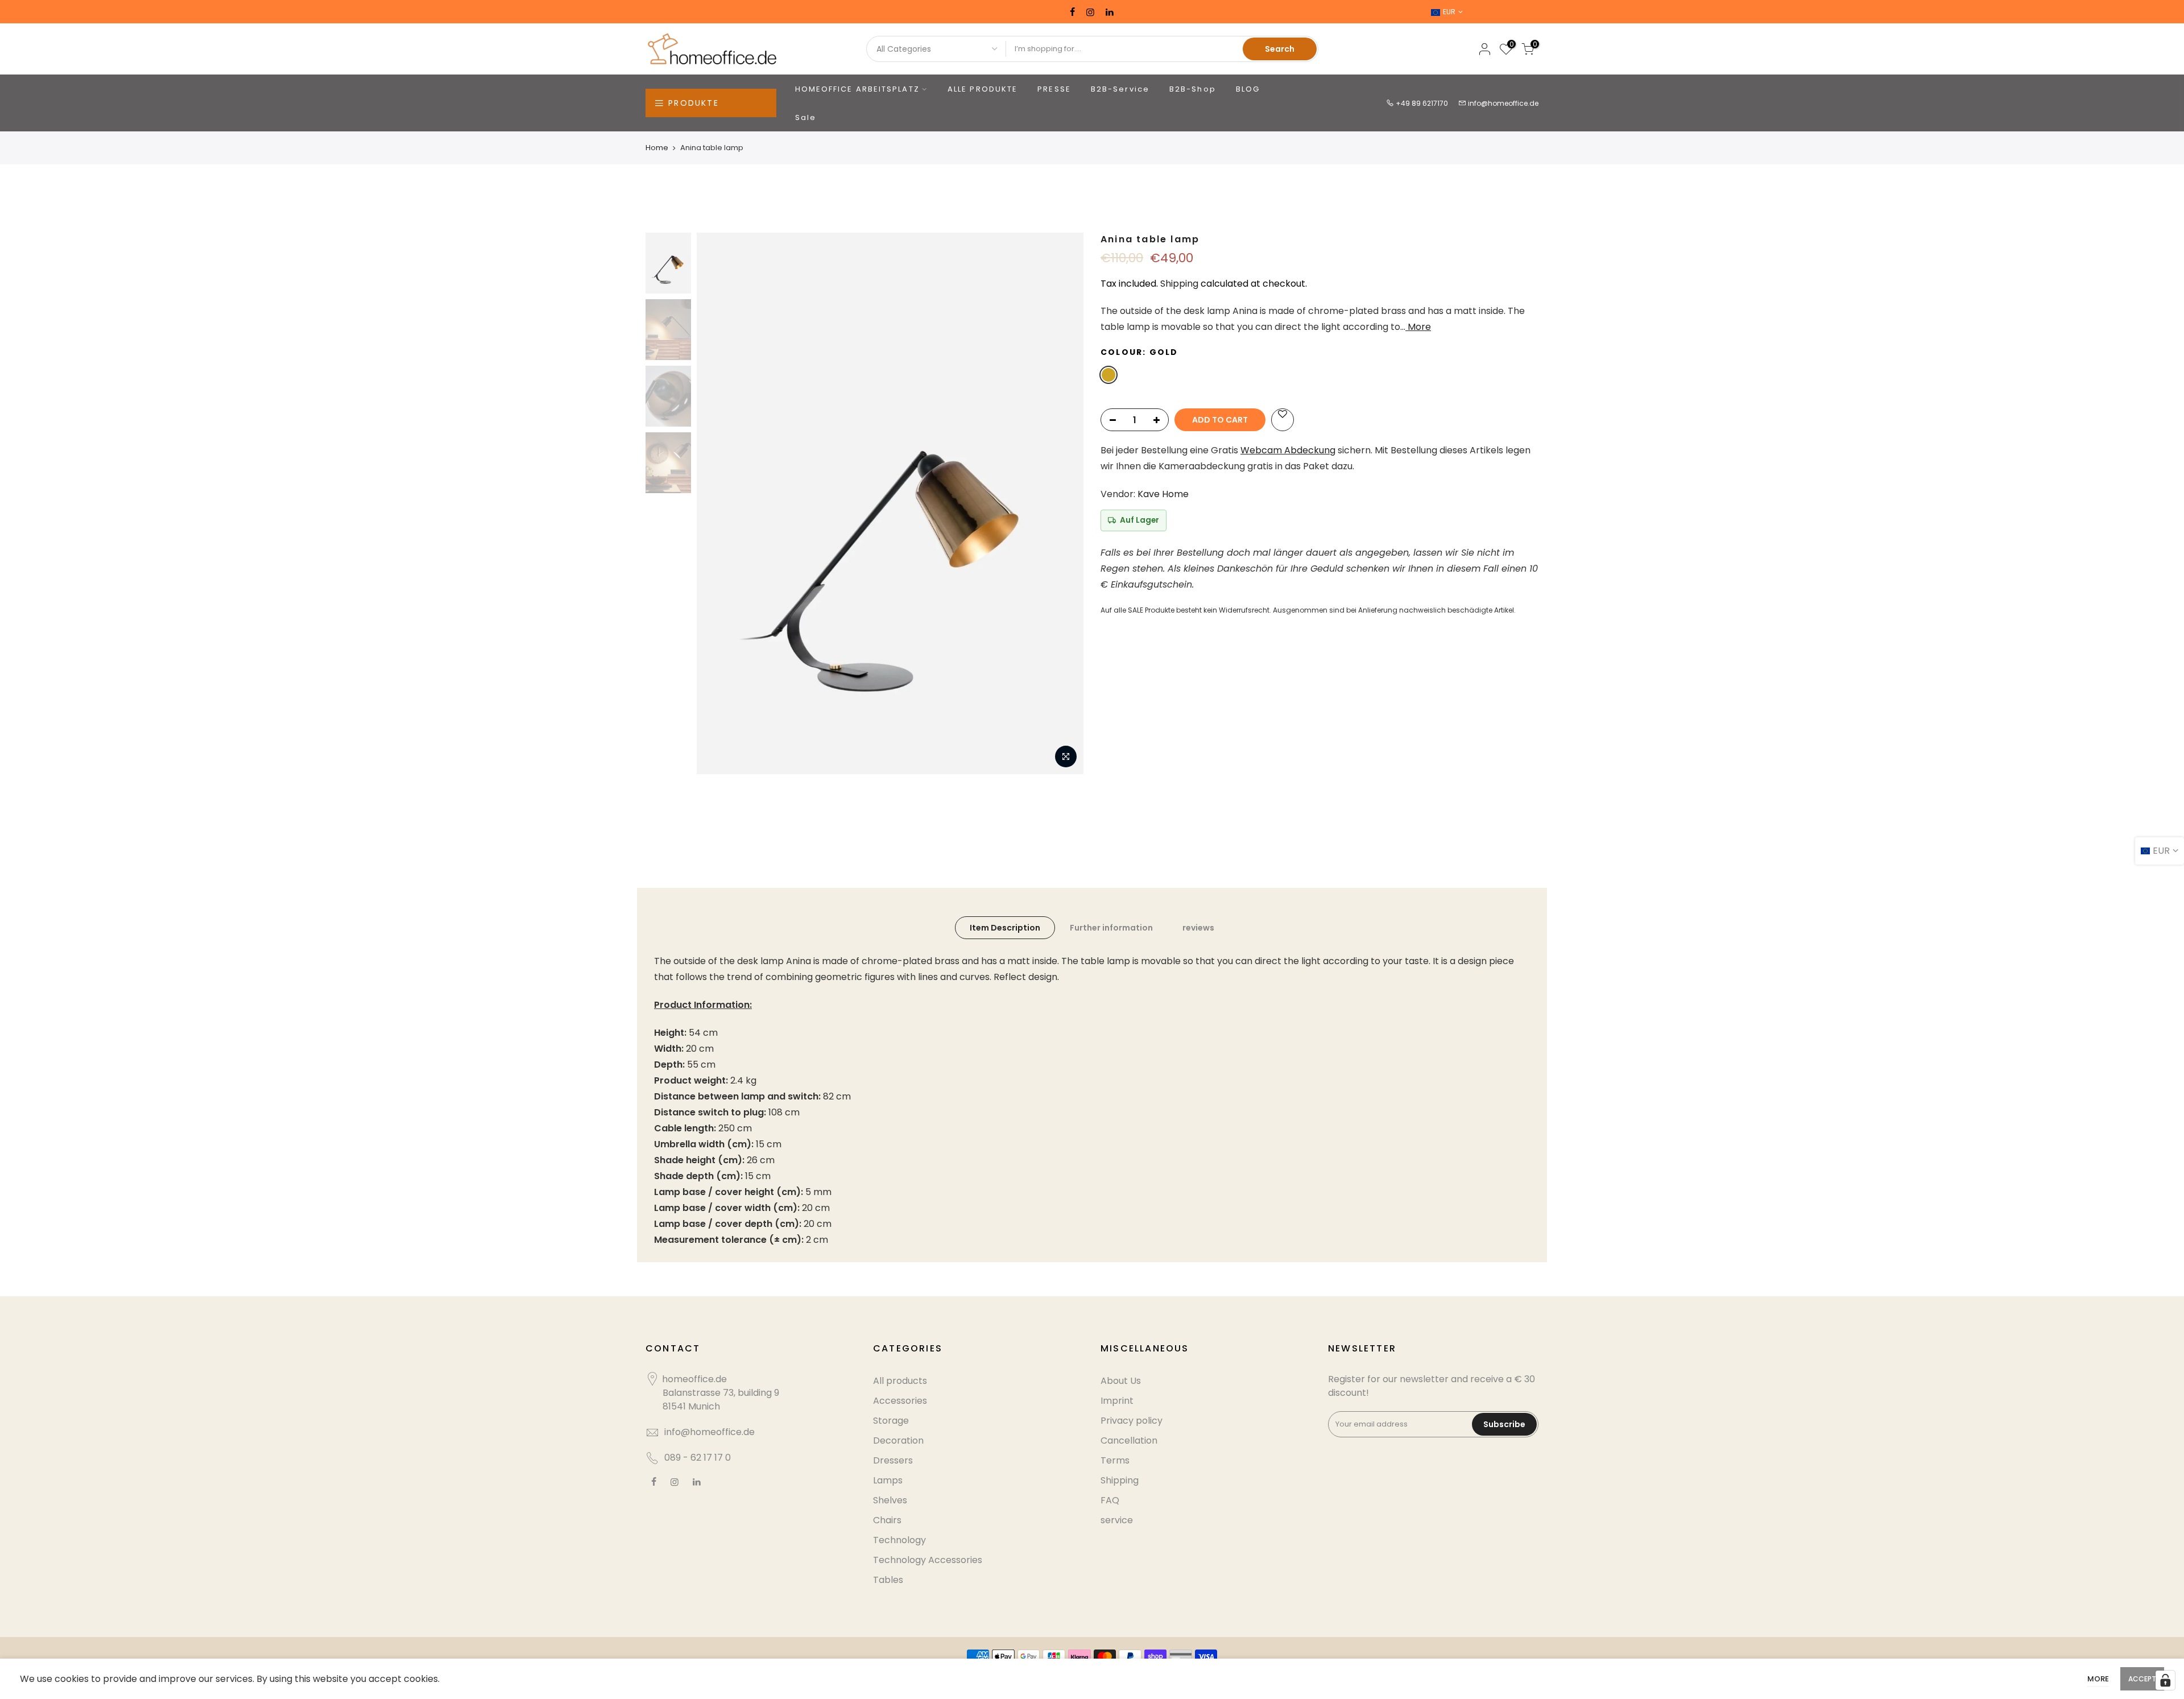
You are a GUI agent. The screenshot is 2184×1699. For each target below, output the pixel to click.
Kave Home (1163, 494)
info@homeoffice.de (1503, 103)
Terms (1115, 1460)
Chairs (887, 1520)
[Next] (1064, 503)
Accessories (900, 1401)
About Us (1121, 1381)
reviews (1198, 928)
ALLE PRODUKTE (983, 89)
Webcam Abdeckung (1288, 450)
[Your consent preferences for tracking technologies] (2165, 1680)
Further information (1111, 928)
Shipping (1179, 284)
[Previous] (717, 503)
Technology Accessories (928, 1560)
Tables (888, 1580)
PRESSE (1054, 89)
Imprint (1117, 1401)
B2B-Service (1120, 89)
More (1418, 327)
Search (1280, 49)
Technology (899, 1540)
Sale (806, 117)
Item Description (1005, 928)
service (1117, 1520)
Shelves (890, 1500)
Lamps (888, 1480)
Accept (2142, 1679)
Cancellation (1129, 1440)
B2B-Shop (1193, 89)
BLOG (1248, 89)
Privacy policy (1132, 1421)
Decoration (898, 1440)
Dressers (893, 1460)
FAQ (1110, 1500)
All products (900, 1381)
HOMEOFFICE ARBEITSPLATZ (857, 89)
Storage (891, 1421)
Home (657, 148)
